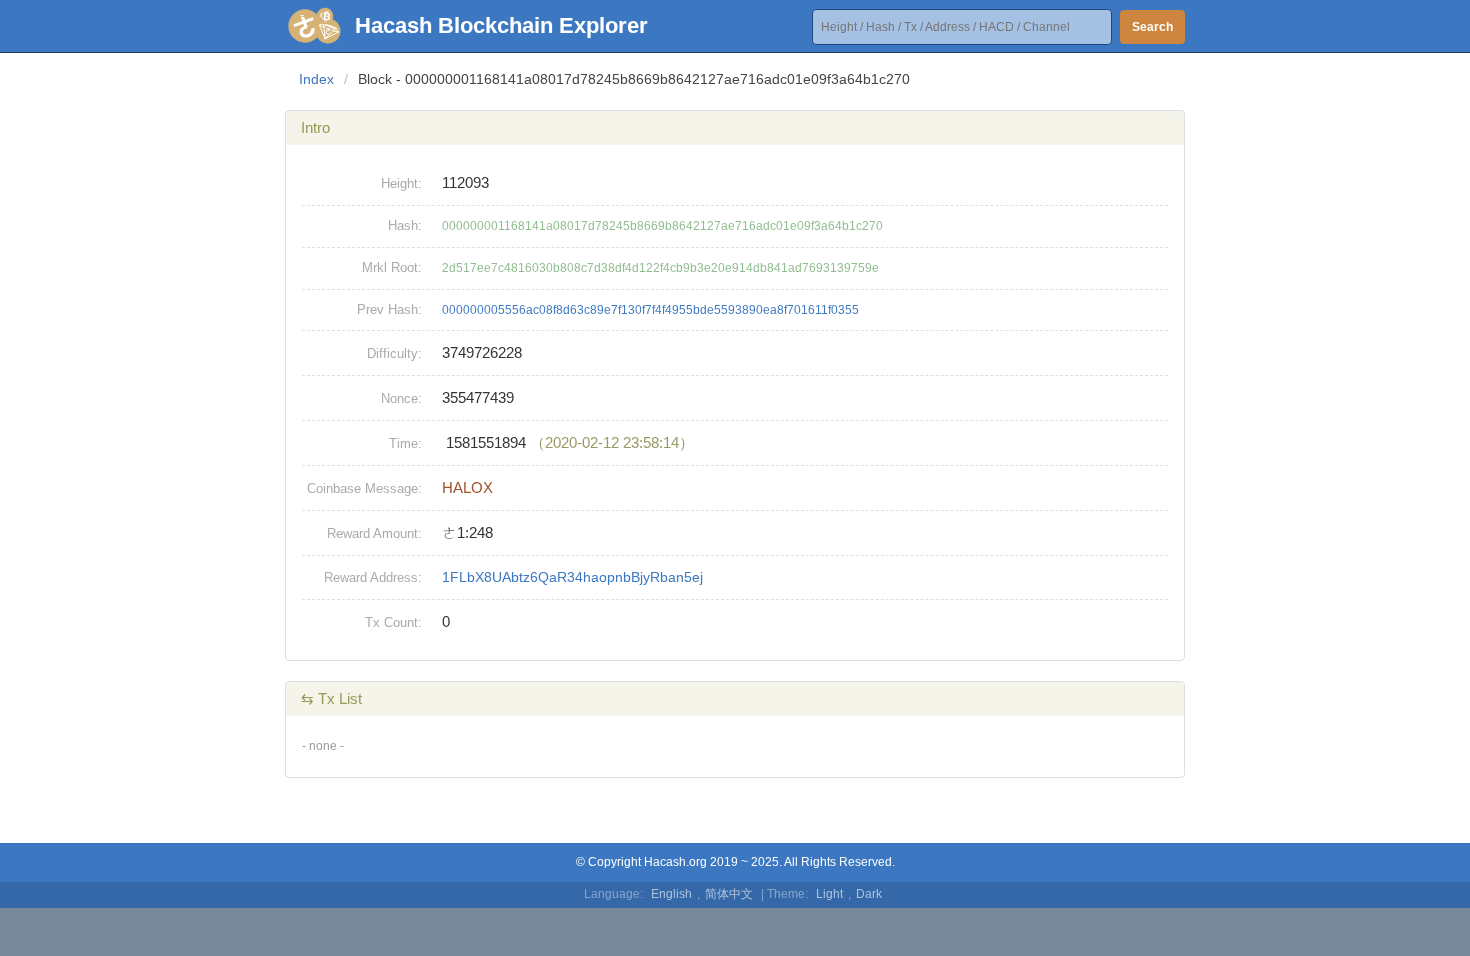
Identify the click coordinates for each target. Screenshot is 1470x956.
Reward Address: (373, 577)
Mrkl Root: (392, 267)
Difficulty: (394, 353)
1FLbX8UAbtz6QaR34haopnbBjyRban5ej (572, 577)
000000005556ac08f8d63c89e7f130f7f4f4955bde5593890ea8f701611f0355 (650, 310)
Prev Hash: (389, 309)
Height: (401, 183)
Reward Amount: (374, 533)
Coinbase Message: (364, 488)
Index (316, 79)
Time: (405, 443)
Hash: (405, 225)
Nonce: (401, 398)
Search (1152, 27)
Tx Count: (393, 622)
